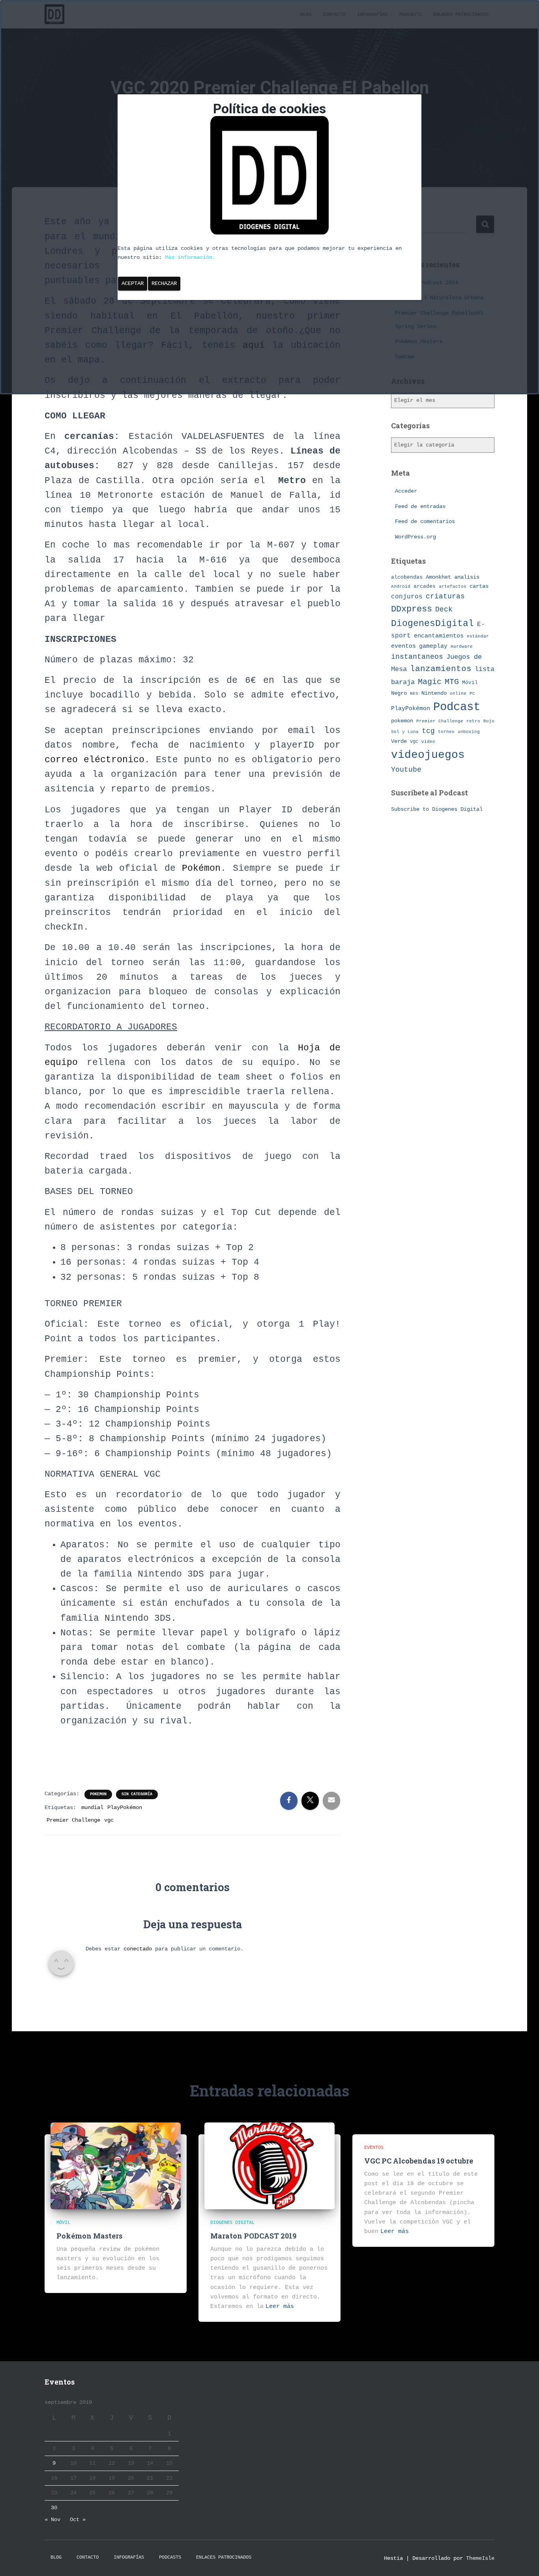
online (458, 694)
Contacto (88, 2557)
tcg (428, 731)
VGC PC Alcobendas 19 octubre (419, 2161)
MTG (452, 682)
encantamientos (439, 636)
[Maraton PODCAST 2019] (269, 2166)
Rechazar (164, 283)
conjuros (407, 597)
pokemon (98, 1794)
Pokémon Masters (89, 2236)
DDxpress (412, 609)
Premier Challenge (73, 1820)
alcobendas (407, 577)
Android (401, 586)
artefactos (453, 587)
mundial (92, 1807)
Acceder (406, 491)
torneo (446, 732)
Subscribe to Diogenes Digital (437, 809)
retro (473, 721)
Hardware (462, 647)
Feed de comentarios (425, 521)
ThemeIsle (480, 2558)
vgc (109, 1820)
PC (472, 694)
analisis (467, 577)
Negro (399, 693)
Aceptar (133, 283)
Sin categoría (137, 1794)
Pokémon (201, 868)
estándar (478, 636)
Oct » (78, 2520)
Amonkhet (438, 577)
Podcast (457, 707)
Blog (56, 2557)
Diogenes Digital (232, 2223)
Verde (399, 741)
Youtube (406, 770)
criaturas (445, 596)
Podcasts (170, 2557)
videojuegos (428, 755)
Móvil (470, 683)
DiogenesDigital (432, 624)
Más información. (190, 257)
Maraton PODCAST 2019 (253, 2236)
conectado (138, 1949)
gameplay (433, 646)
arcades (425, 586)
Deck (444, 609)
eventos (403, 646)
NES (414, 693)
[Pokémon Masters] (116, 2166)
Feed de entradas (420, 506)
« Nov (52, 2520)
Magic (430, 682)
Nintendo (434, 693)
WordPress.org (415, 537)
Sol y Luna (405, 732)
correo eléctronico (95, 760)
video (428, 742)
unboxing (469, 732)
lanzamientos (441, 669)
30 (54, 2508)
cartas (479, 586)
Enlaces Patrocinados (224, 2557)
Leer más (280, 2307)
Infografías (129, 2557)
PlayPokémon (125, 1807)
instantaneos (417, 657)
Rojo (489, 721)
